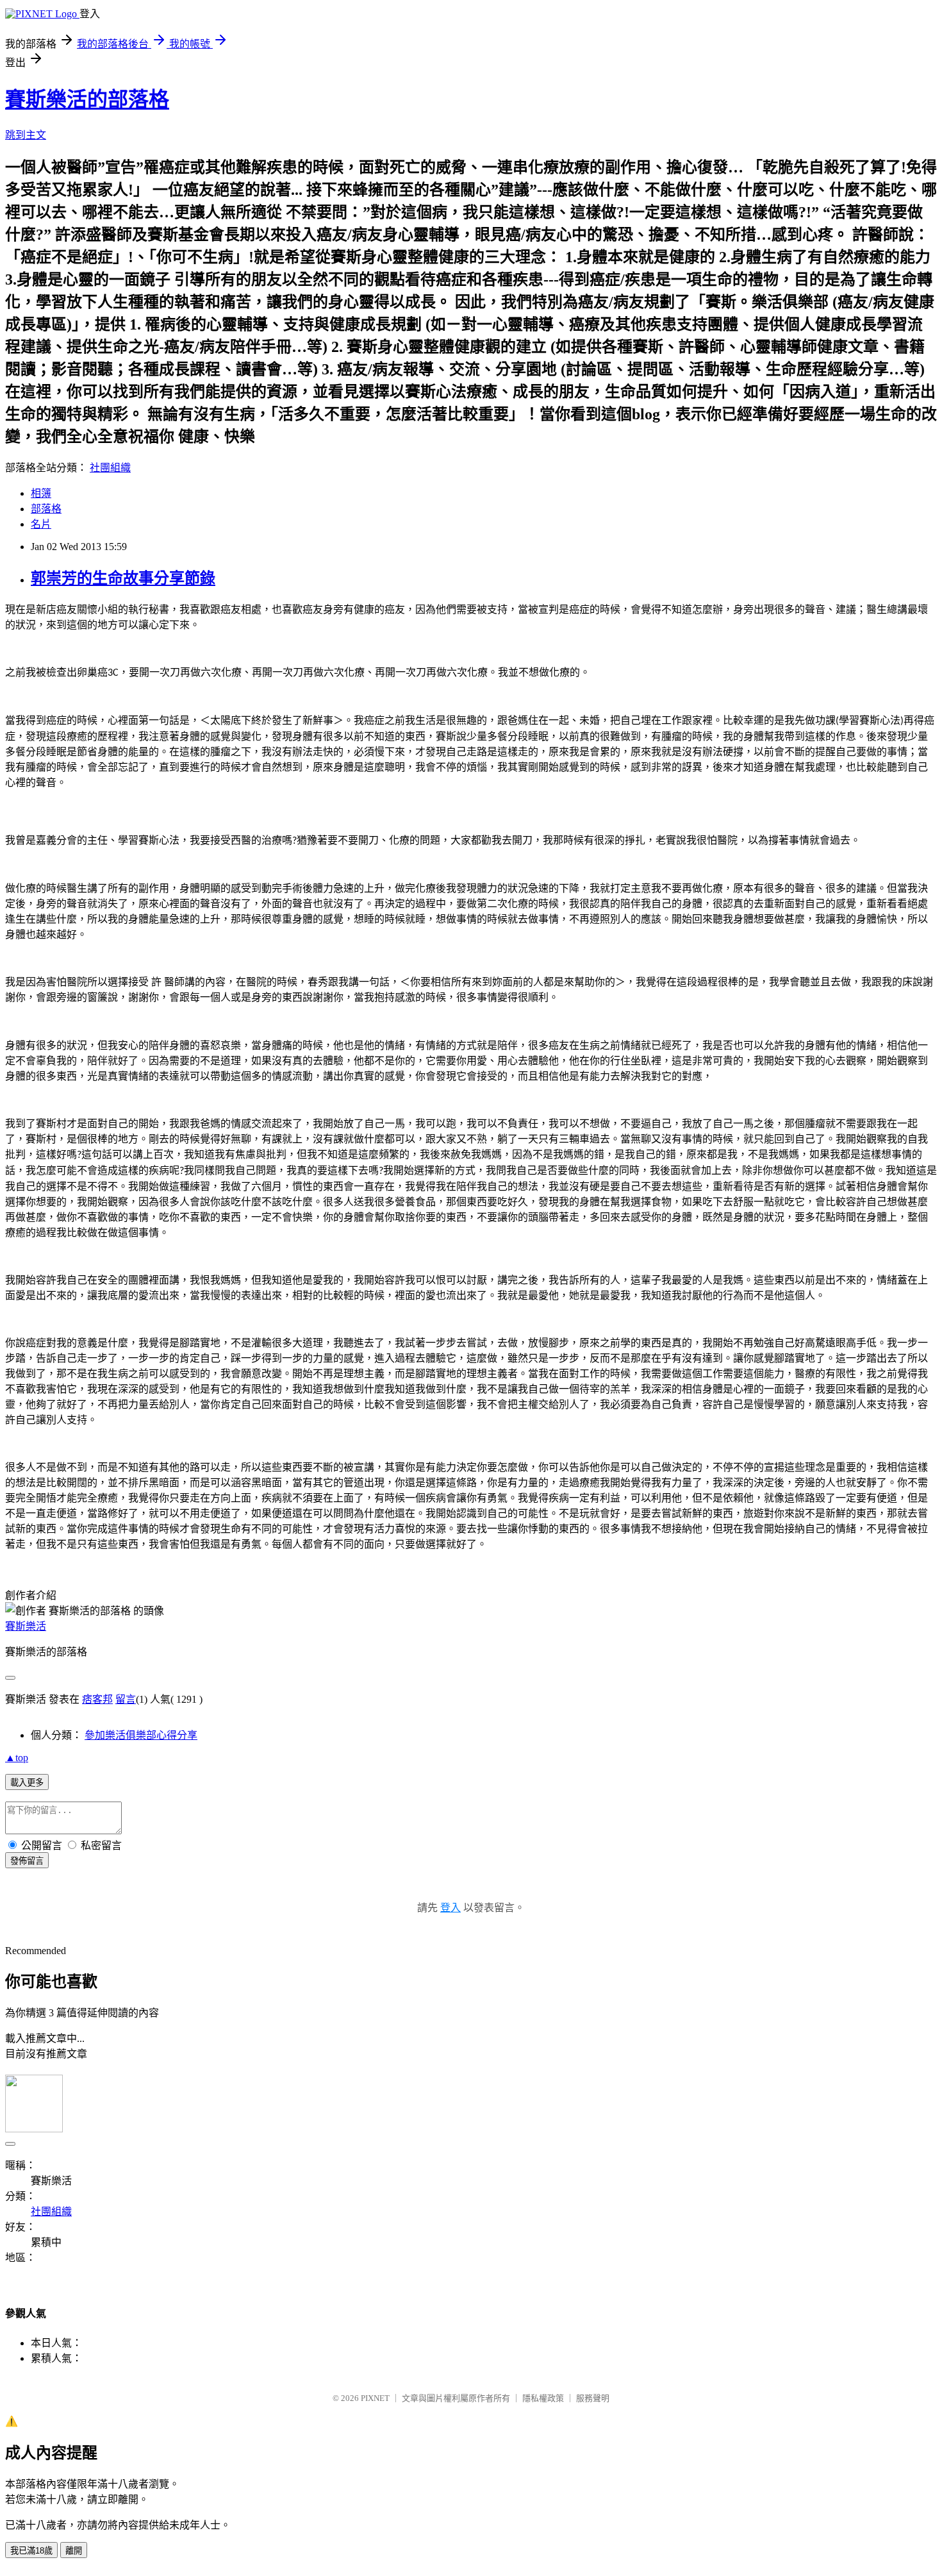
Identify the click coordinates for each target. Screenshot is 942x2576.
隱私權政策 (543, 2398)
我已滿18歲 (31, 2551)
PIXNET (375, 2398)
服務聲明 (593, 2398)
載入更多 (27, 1783)
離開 (74, 2551)
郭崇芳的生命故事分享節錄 (123, 578)
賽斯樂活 (26, 1626)
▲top (17, 1758)
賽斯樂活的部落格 (87, 99)
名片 (41, 524)
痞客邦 (97, 1699)
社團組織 (110, 468)
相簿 (41, 493)
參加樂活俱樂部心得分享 (141, 1735)
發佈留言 (27, 1861)
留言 (126, 1699)
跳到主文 (26, 135)
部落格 (46, 509)
